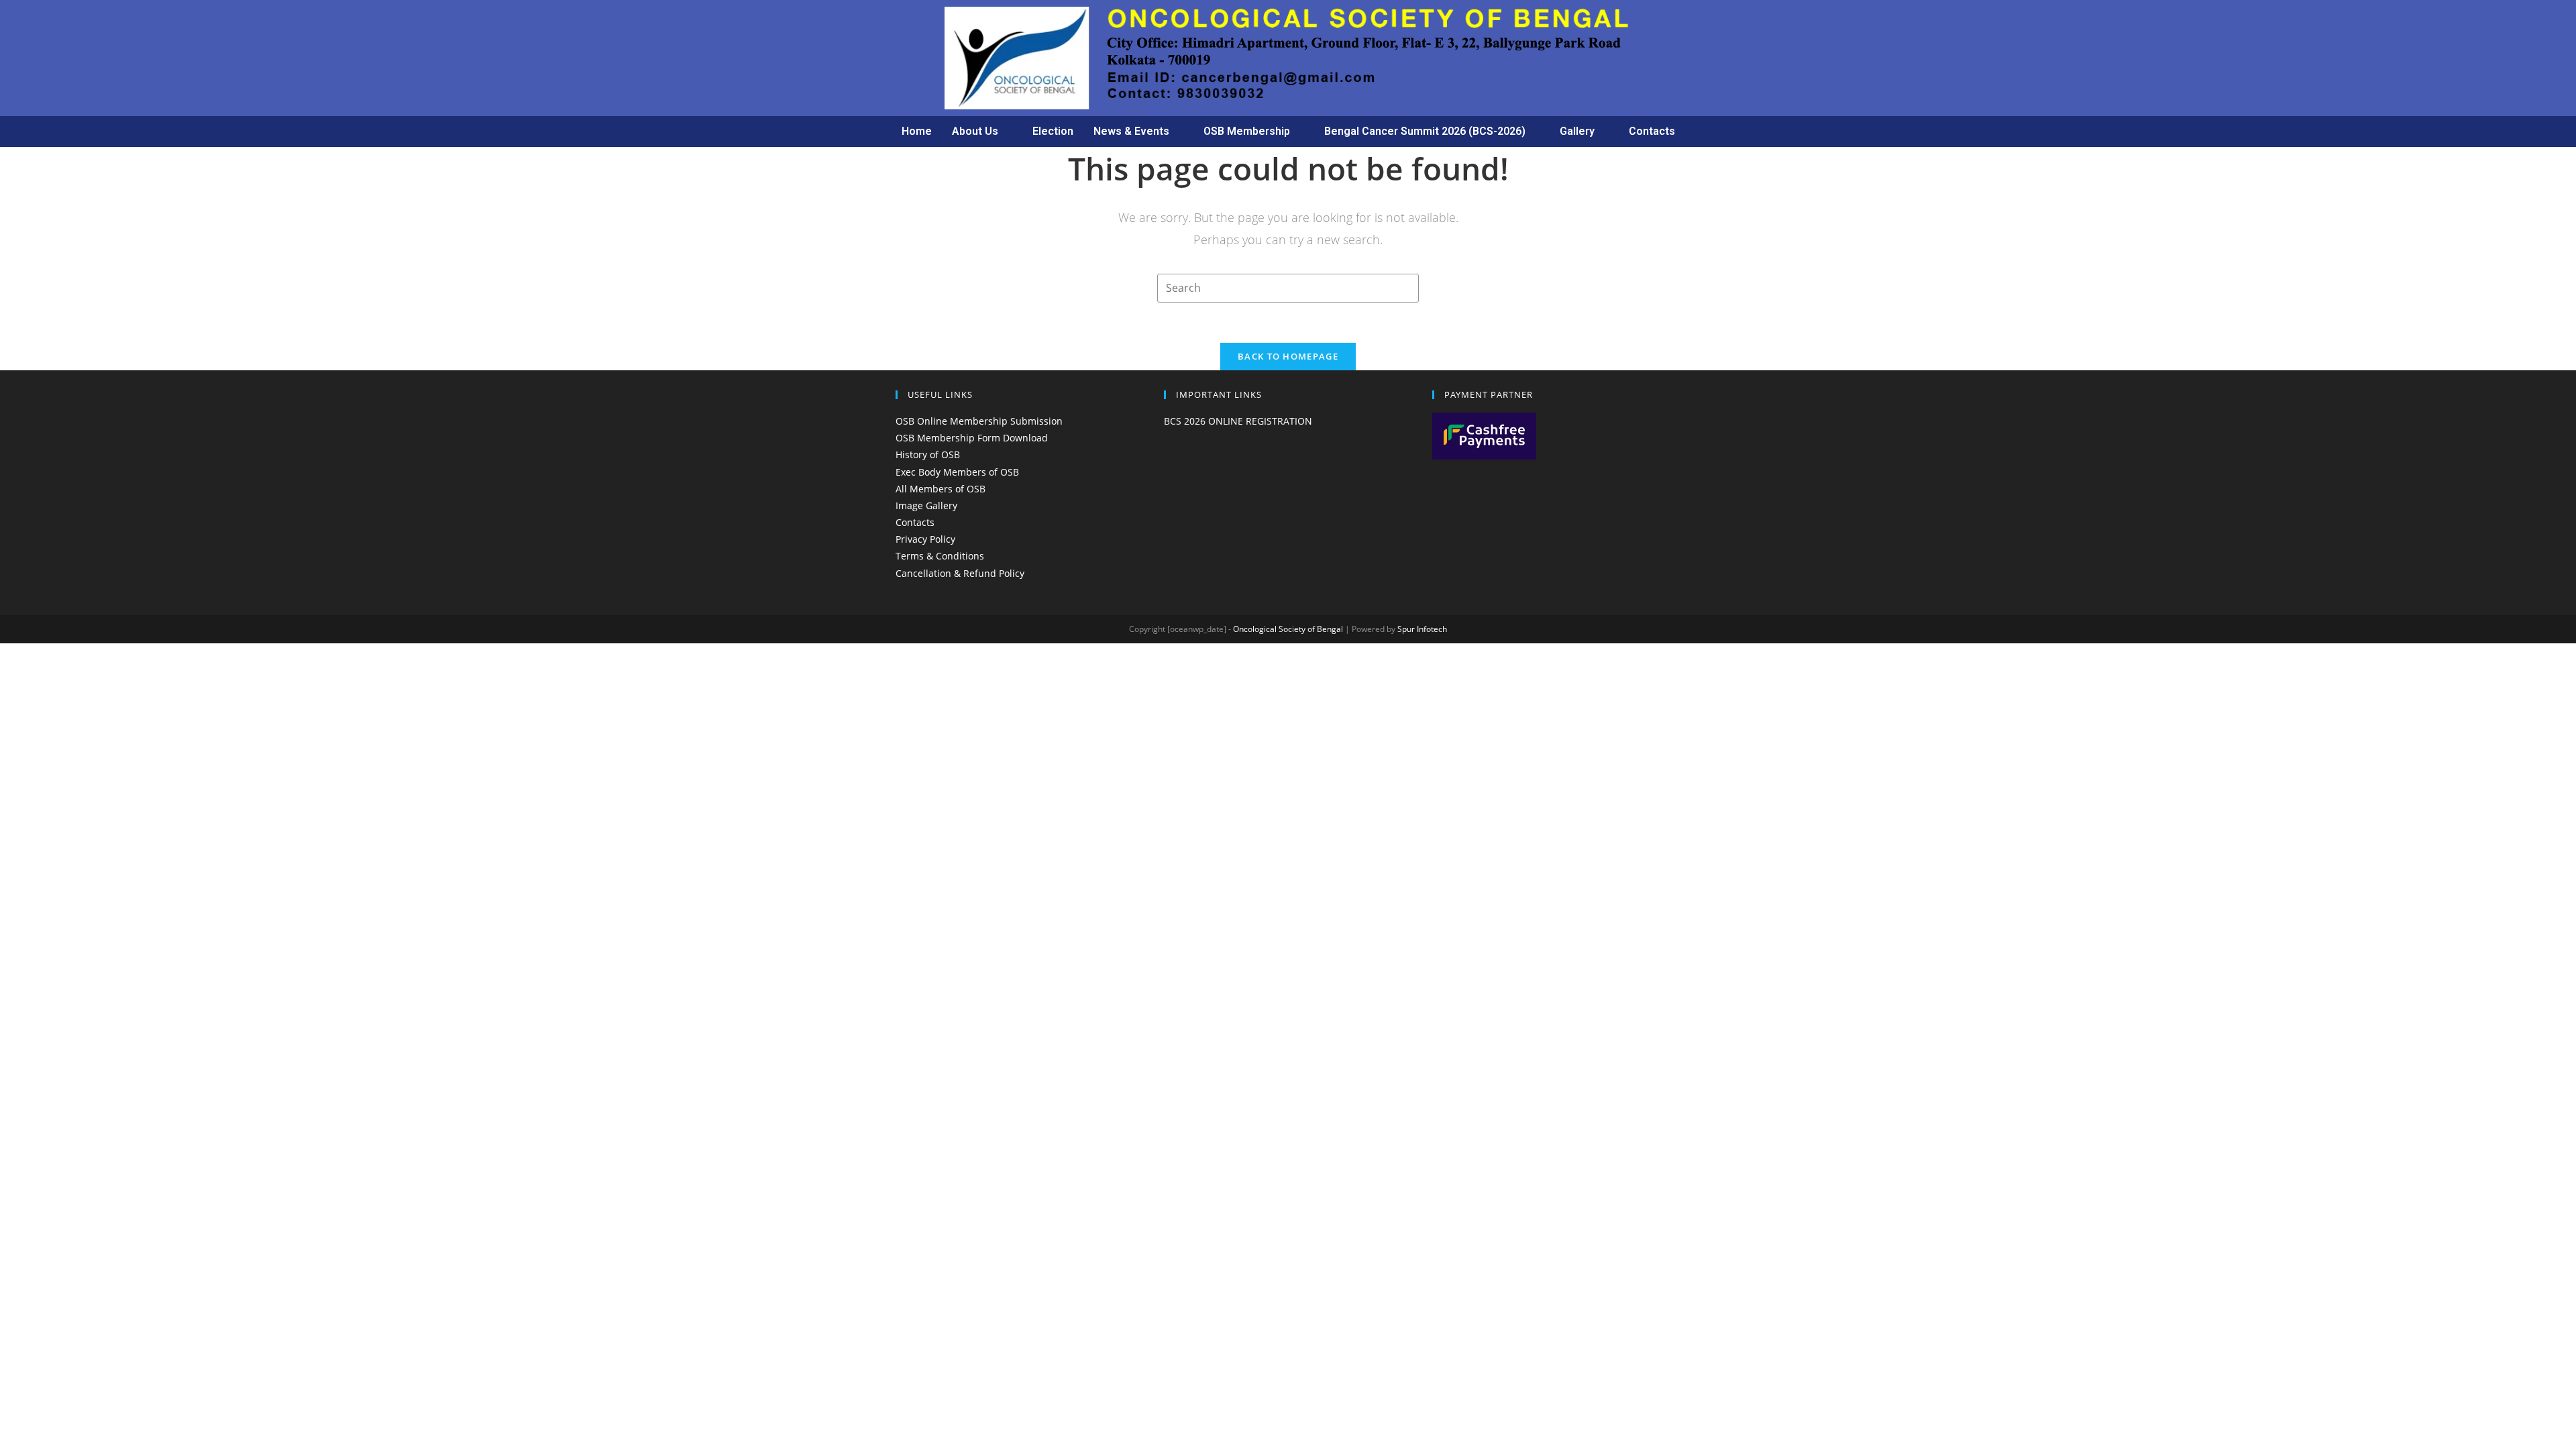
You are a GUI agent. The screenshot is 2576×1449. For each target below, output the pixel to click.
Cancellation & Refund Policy (960, 573)
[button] (982, 131)
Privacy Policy (925, 539)
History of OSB (928, 454)
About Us (975, 131)
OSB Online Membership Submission (979, 421)
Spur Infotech (1422, 629)
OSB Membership (1247, 131)
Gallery (1577, 131)
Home (917, 131)
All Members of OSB (941, 489)
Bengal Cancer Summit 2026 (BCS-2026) (1425, 131)
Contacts (1652, 131)
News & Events (1131, 131)
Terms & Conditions (940, 556)
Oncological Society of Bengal (1288, 629)
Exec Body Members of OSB (957, 472)
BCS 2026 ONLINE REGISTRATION (1238, 421)
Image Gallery (926, 505)
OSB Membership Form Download (972, 438)
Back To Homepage (1288, 356)
